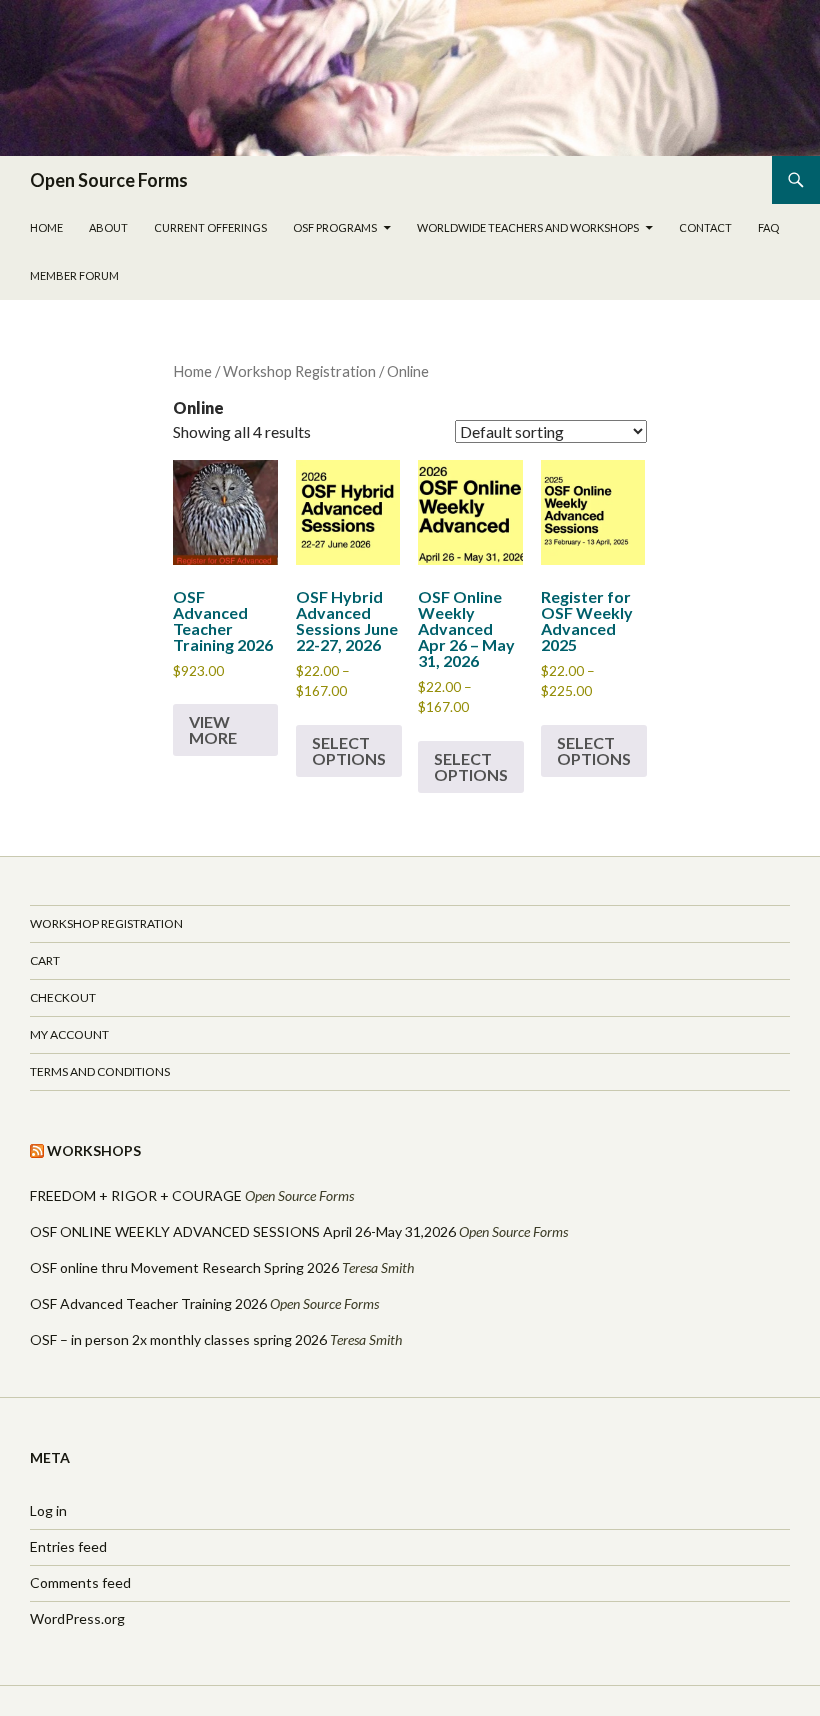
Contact (705, 227)
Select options (349, 750)
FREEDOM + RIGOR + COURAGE (136, 1195)
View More (213, 729)
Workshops (94, 1150)
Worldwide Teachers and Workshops (528, 227)
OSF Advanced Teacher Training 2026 (148, 1303)
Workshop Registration (299, 371)
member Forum (74, 275)
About (108, 227)
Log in (48, 1510)
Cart (45, 960)
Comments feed (80, 1582)
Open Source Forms (109, 180)
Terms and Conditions (100, 1071)
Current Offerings (210, 227)
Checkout (63, 997)
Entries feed (68, 1546)
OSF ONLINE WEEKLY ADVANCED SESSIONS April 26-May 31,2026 (243, 1231)
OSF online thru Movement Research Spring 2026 (184, 1267)
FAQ (768, 227)
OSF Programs (335, 227)
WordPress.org (77, 1618)
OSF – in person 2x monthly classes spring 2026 (178, 1339)
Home (46, 227)
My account (69, 1034)
